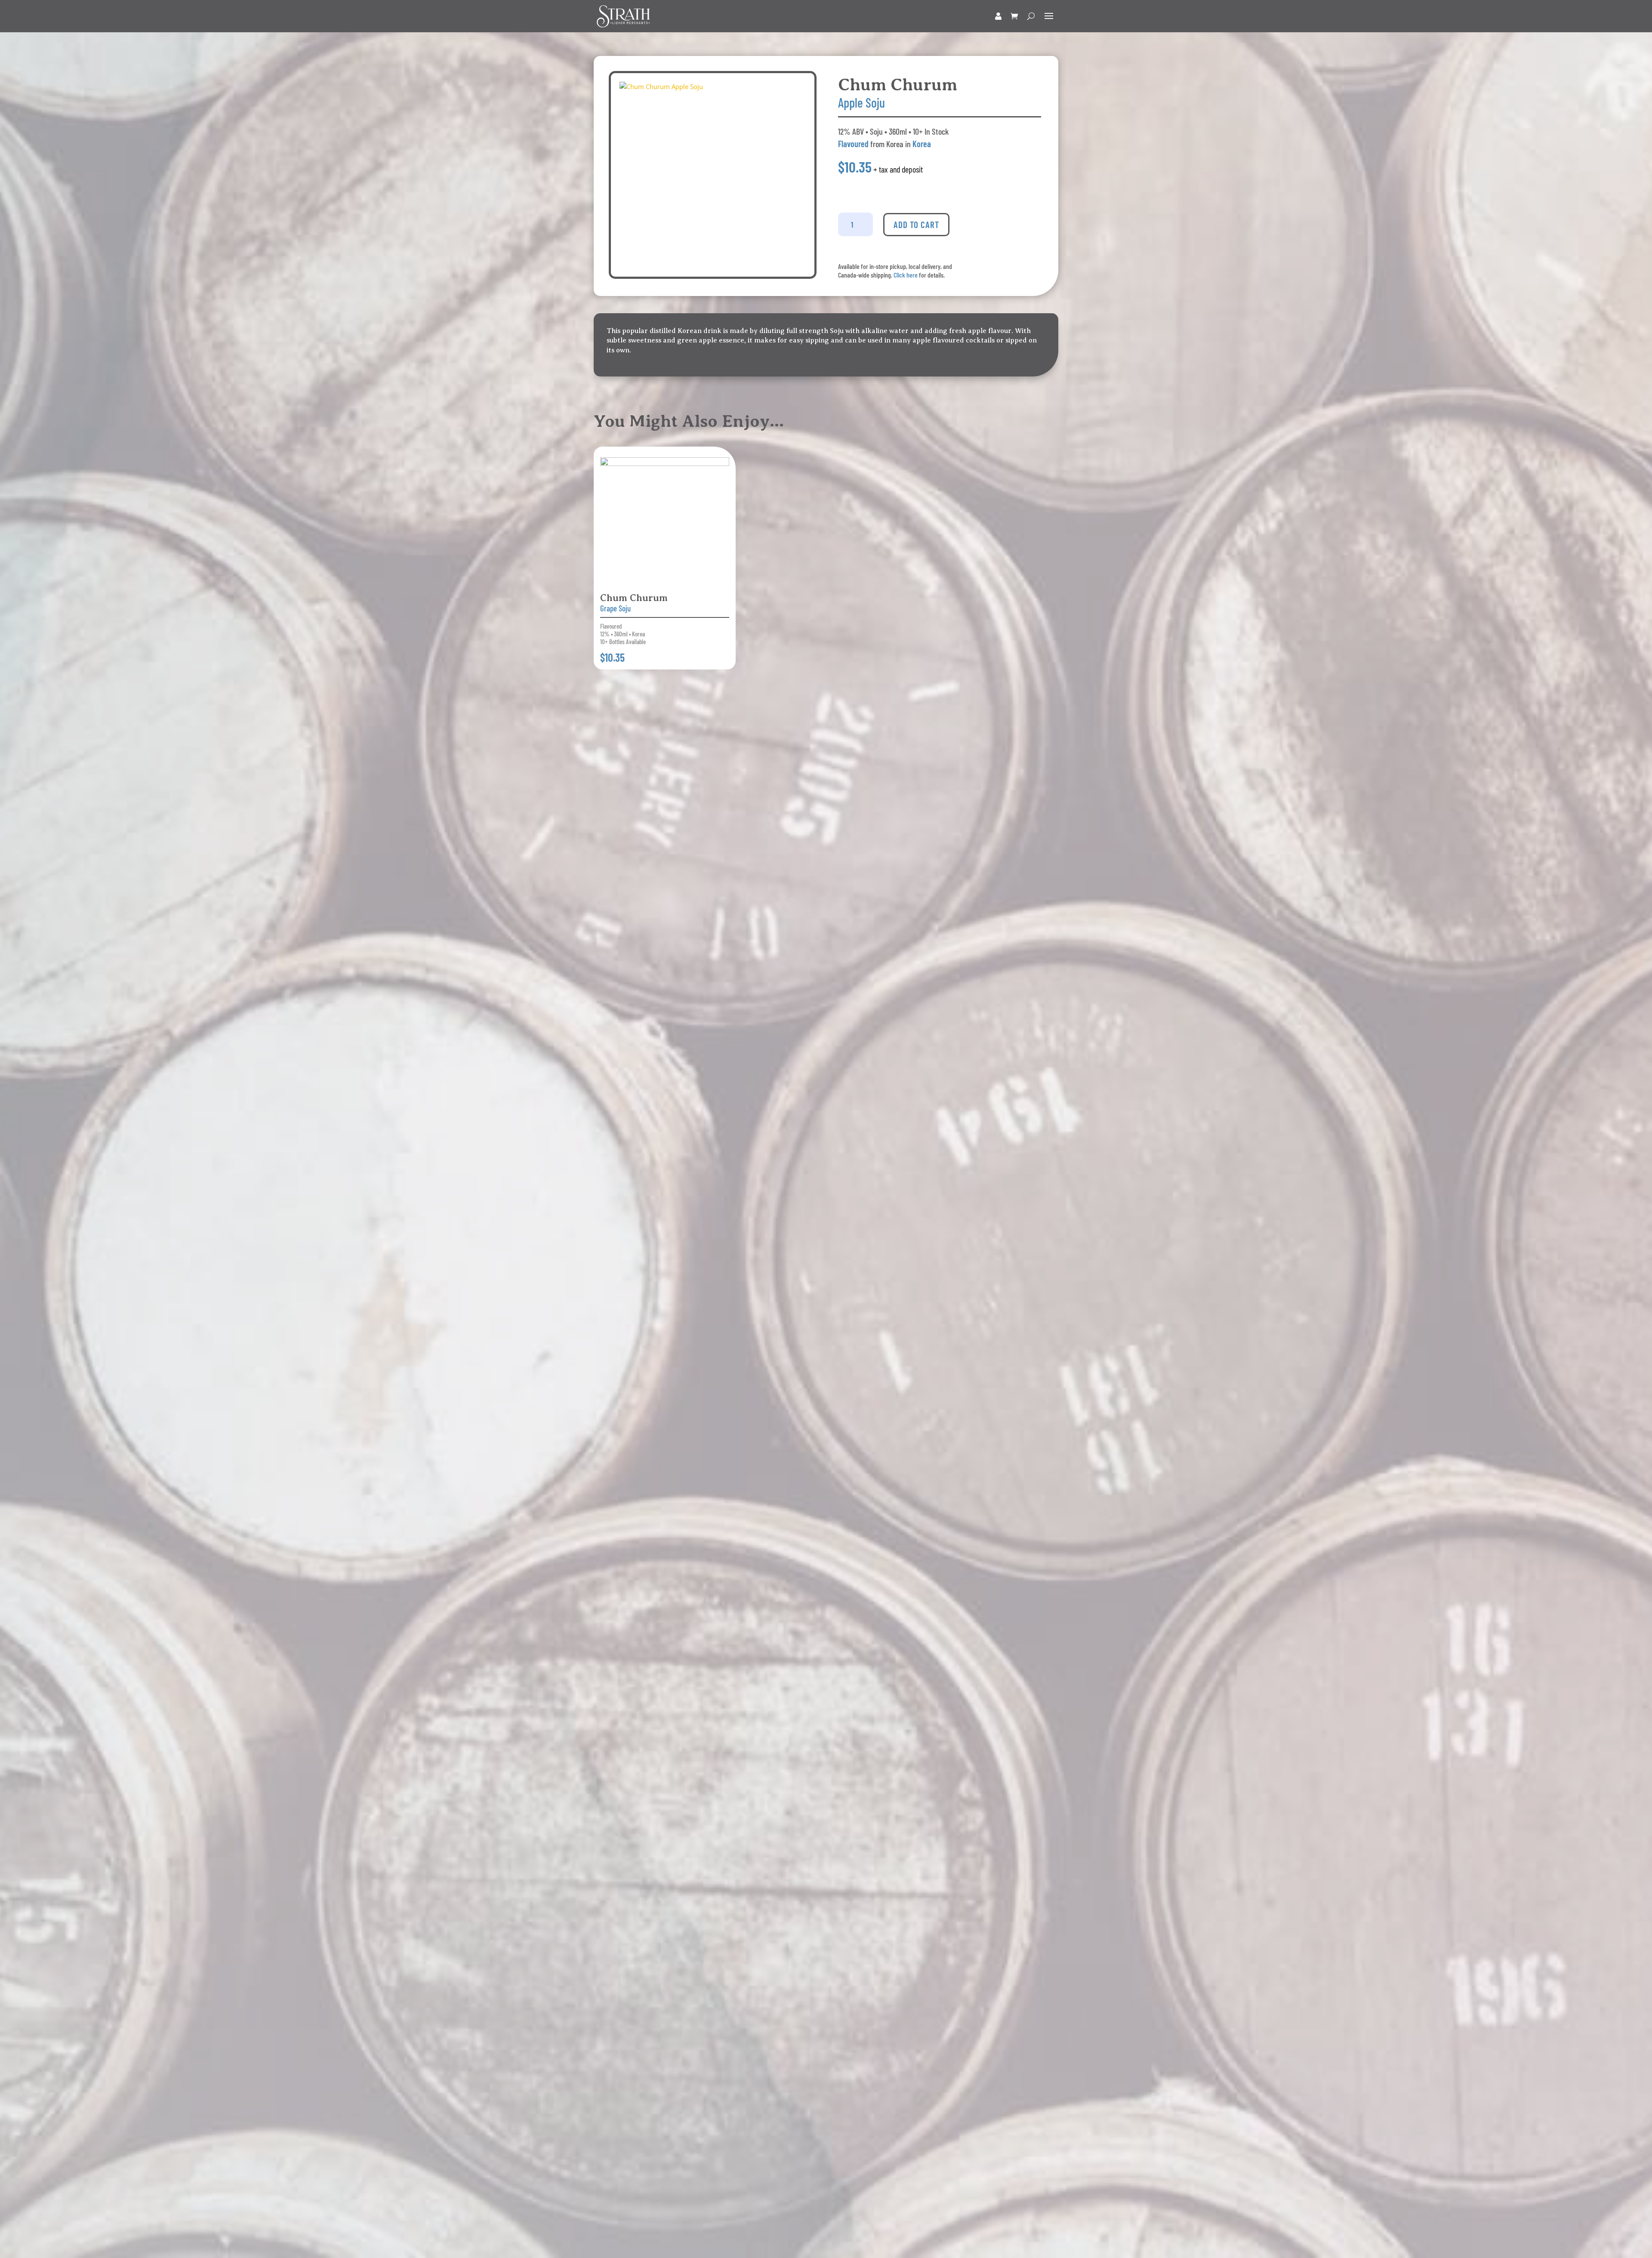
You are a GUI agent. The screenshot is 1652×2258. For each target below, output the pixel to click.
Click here (906, 275)
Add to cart (916, 224)
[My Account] (998, 16)
